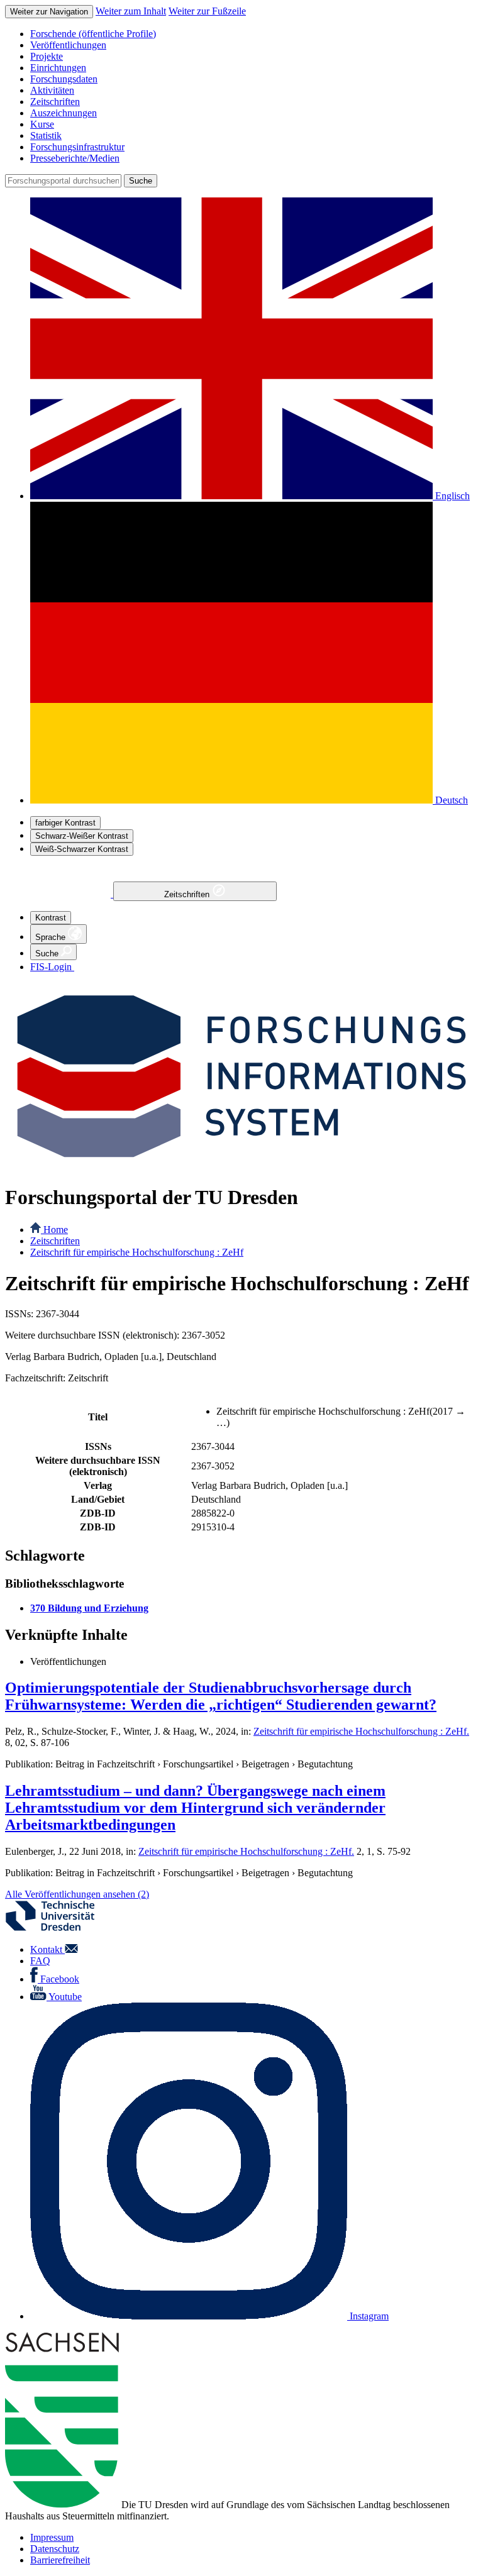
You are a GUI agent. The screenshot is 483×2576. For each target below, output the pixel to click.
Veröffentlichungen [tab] (68, 1661)
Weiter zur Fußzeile (207, 11)
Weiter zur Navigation (49, 12)
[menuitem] (254, 34)
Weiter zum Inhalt (131, 11)
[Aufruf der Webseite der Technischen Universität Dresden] (58, 1928)
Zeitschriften (188, 894)
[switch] (65, 823)
